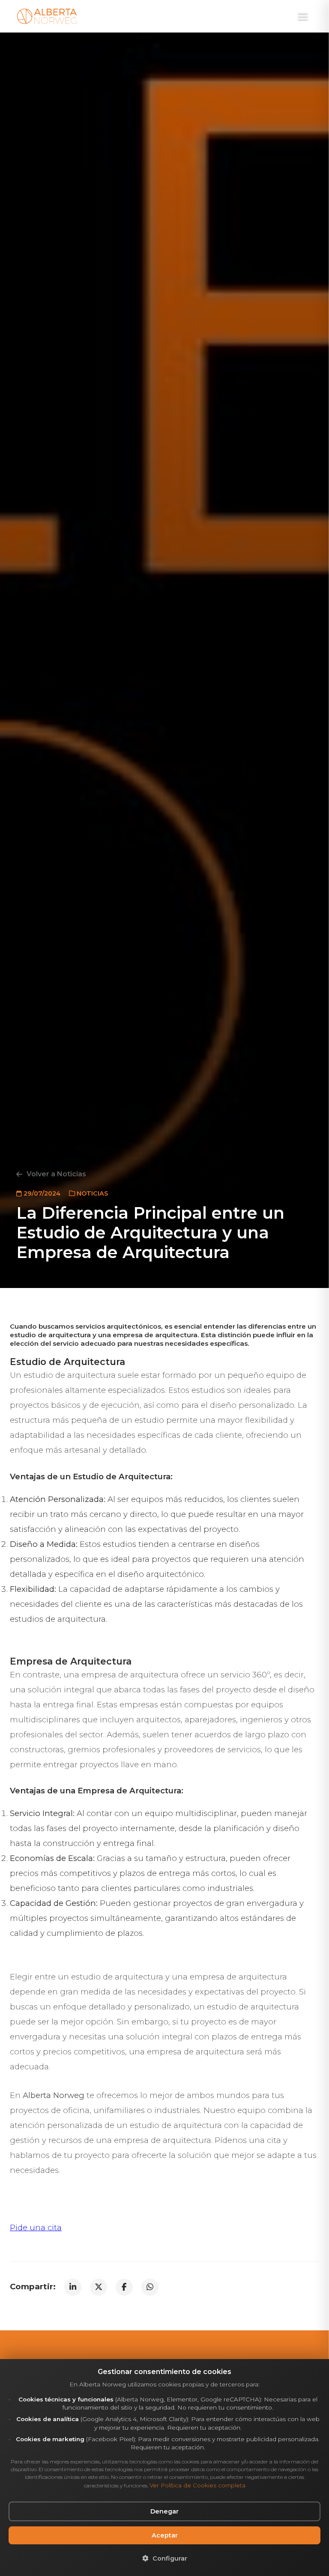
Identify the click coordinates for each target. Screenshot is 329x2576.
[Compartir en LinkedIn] (73, 2287)
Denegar (164, 2511)
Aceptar (165, 2535)
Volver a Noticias (56, 1174)
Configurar (169, 2558)
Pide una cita (36, 2227)
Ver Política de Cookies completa (197, 2485)
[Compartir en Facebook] (124, 2287)
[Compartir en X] (99, 2287)
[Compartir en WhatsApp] (150, 2287)
